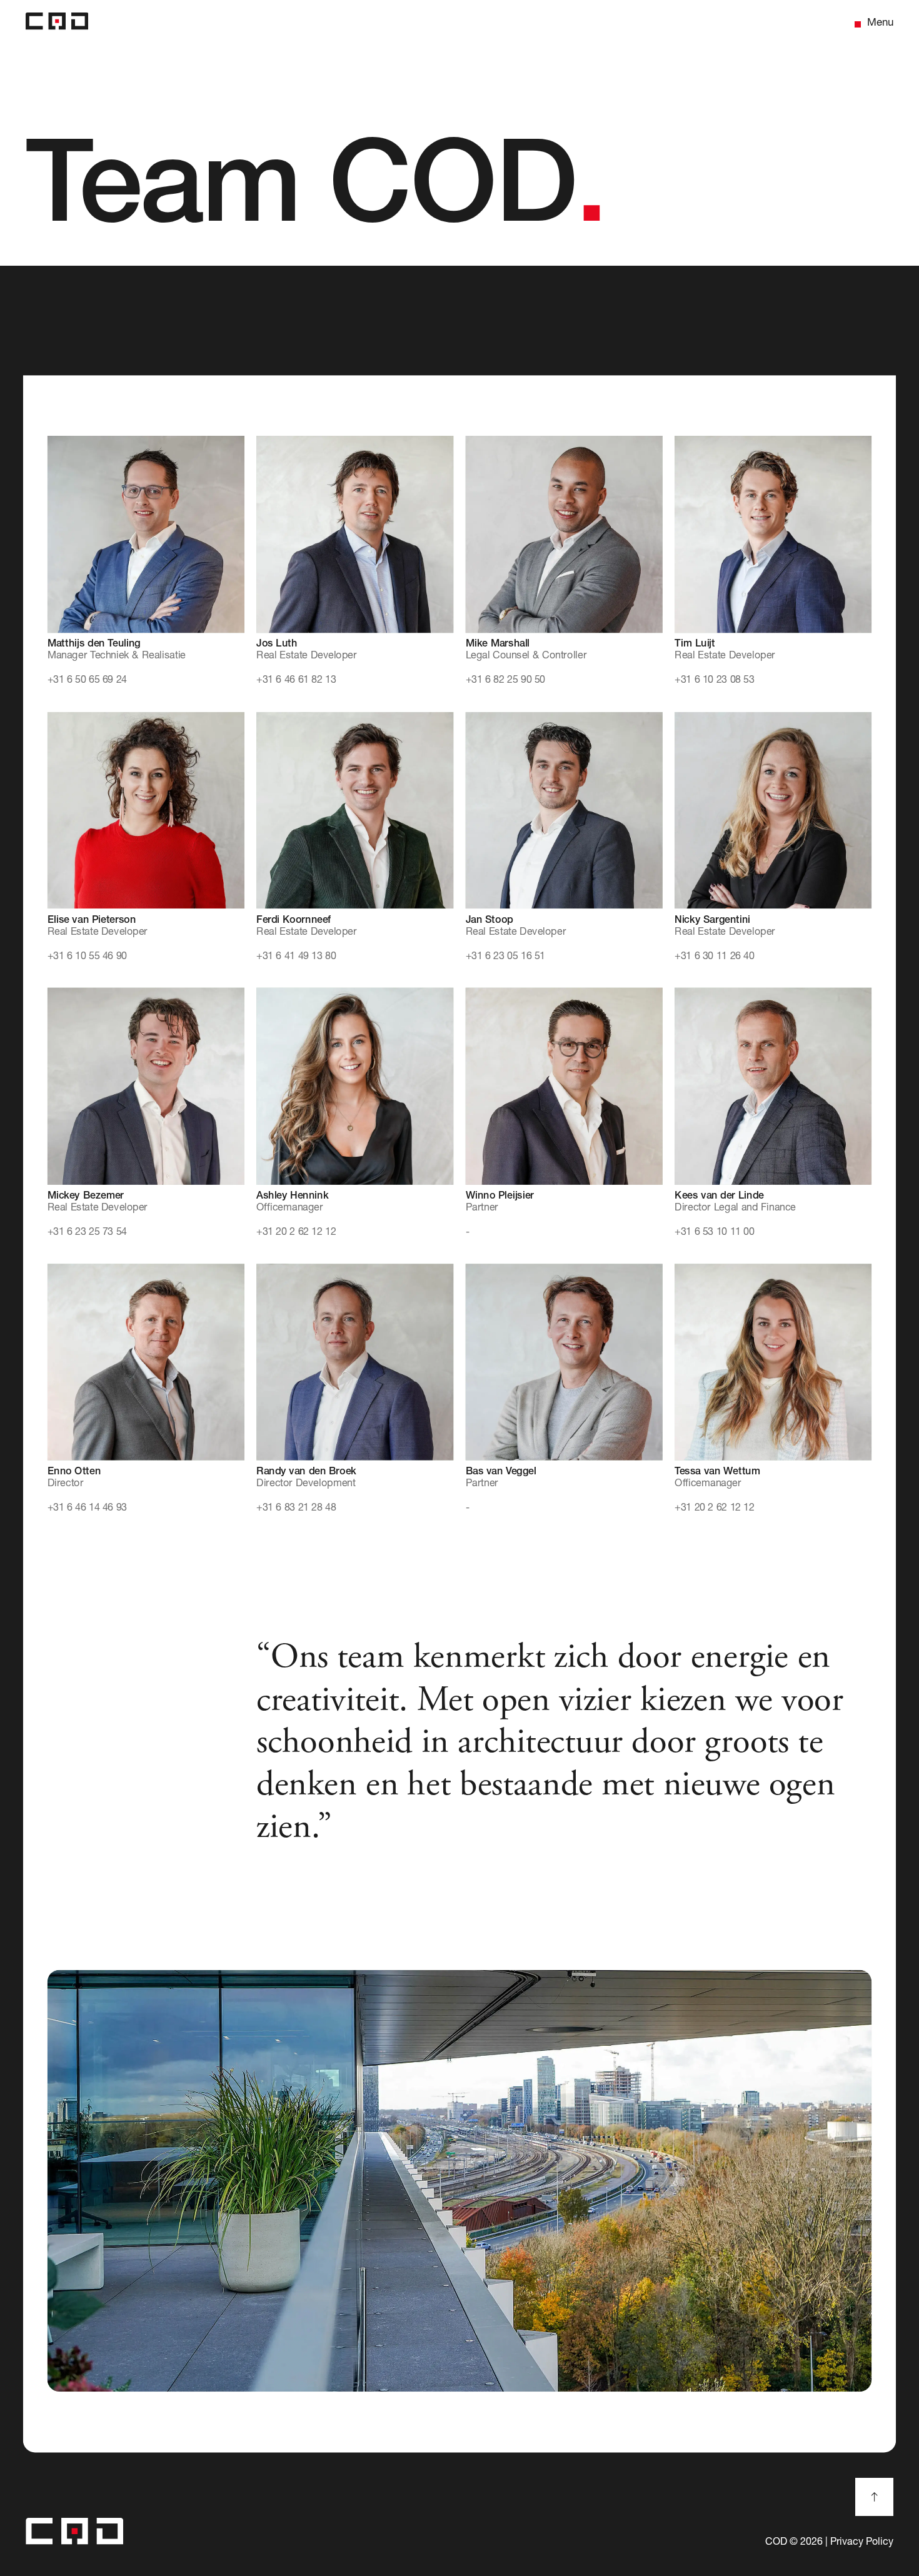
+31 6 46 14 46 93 (87, 1508)
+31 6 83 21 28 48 (296, 1508)
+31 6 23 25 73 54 (87, 1232)
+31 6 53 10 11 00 (714, 1232)
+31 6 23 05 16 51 (505, 957)
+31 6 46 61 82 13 (296, 681)
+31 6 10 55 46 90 (87, 957)
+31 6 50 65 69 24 (87, 681)
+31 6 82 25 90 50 (505, 681)
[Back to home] (57, 24)
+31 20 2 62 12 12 (296, 1232)
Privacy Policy (862, 2543)
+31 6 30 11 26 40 (714, 957)
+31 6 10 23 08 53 (714, 681)
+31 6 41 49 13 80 (296, 957)
